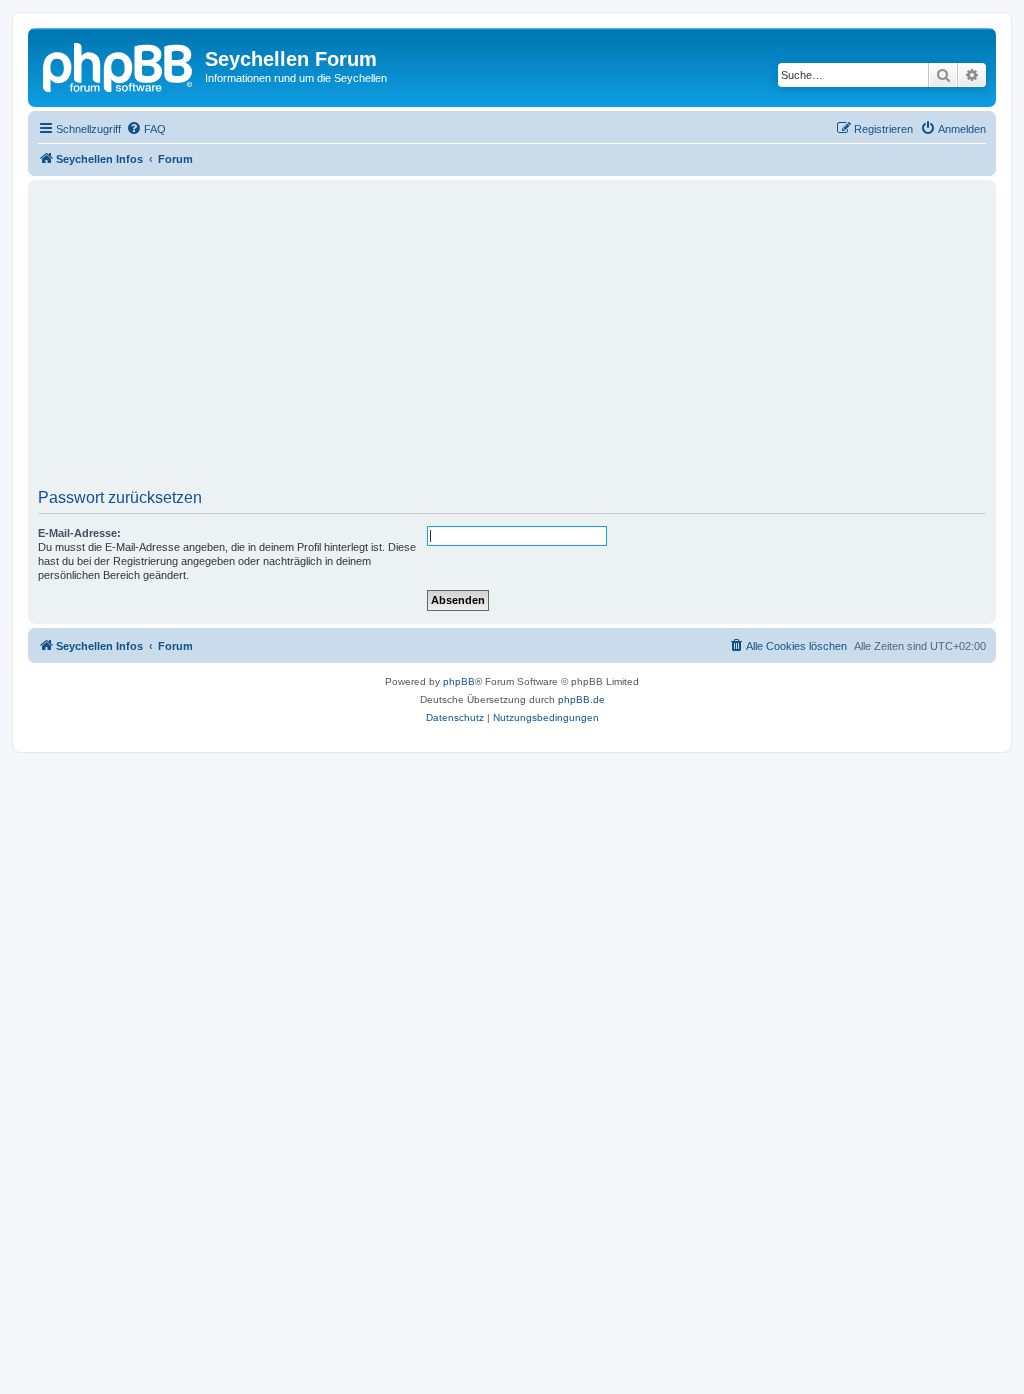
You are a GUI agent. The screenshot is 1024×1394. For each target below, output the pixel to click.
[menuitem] (146, 129)
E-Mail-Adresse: (79, 533)
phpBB (459, 681)
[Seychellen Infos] (119, 65)
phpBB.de (581, 699)
